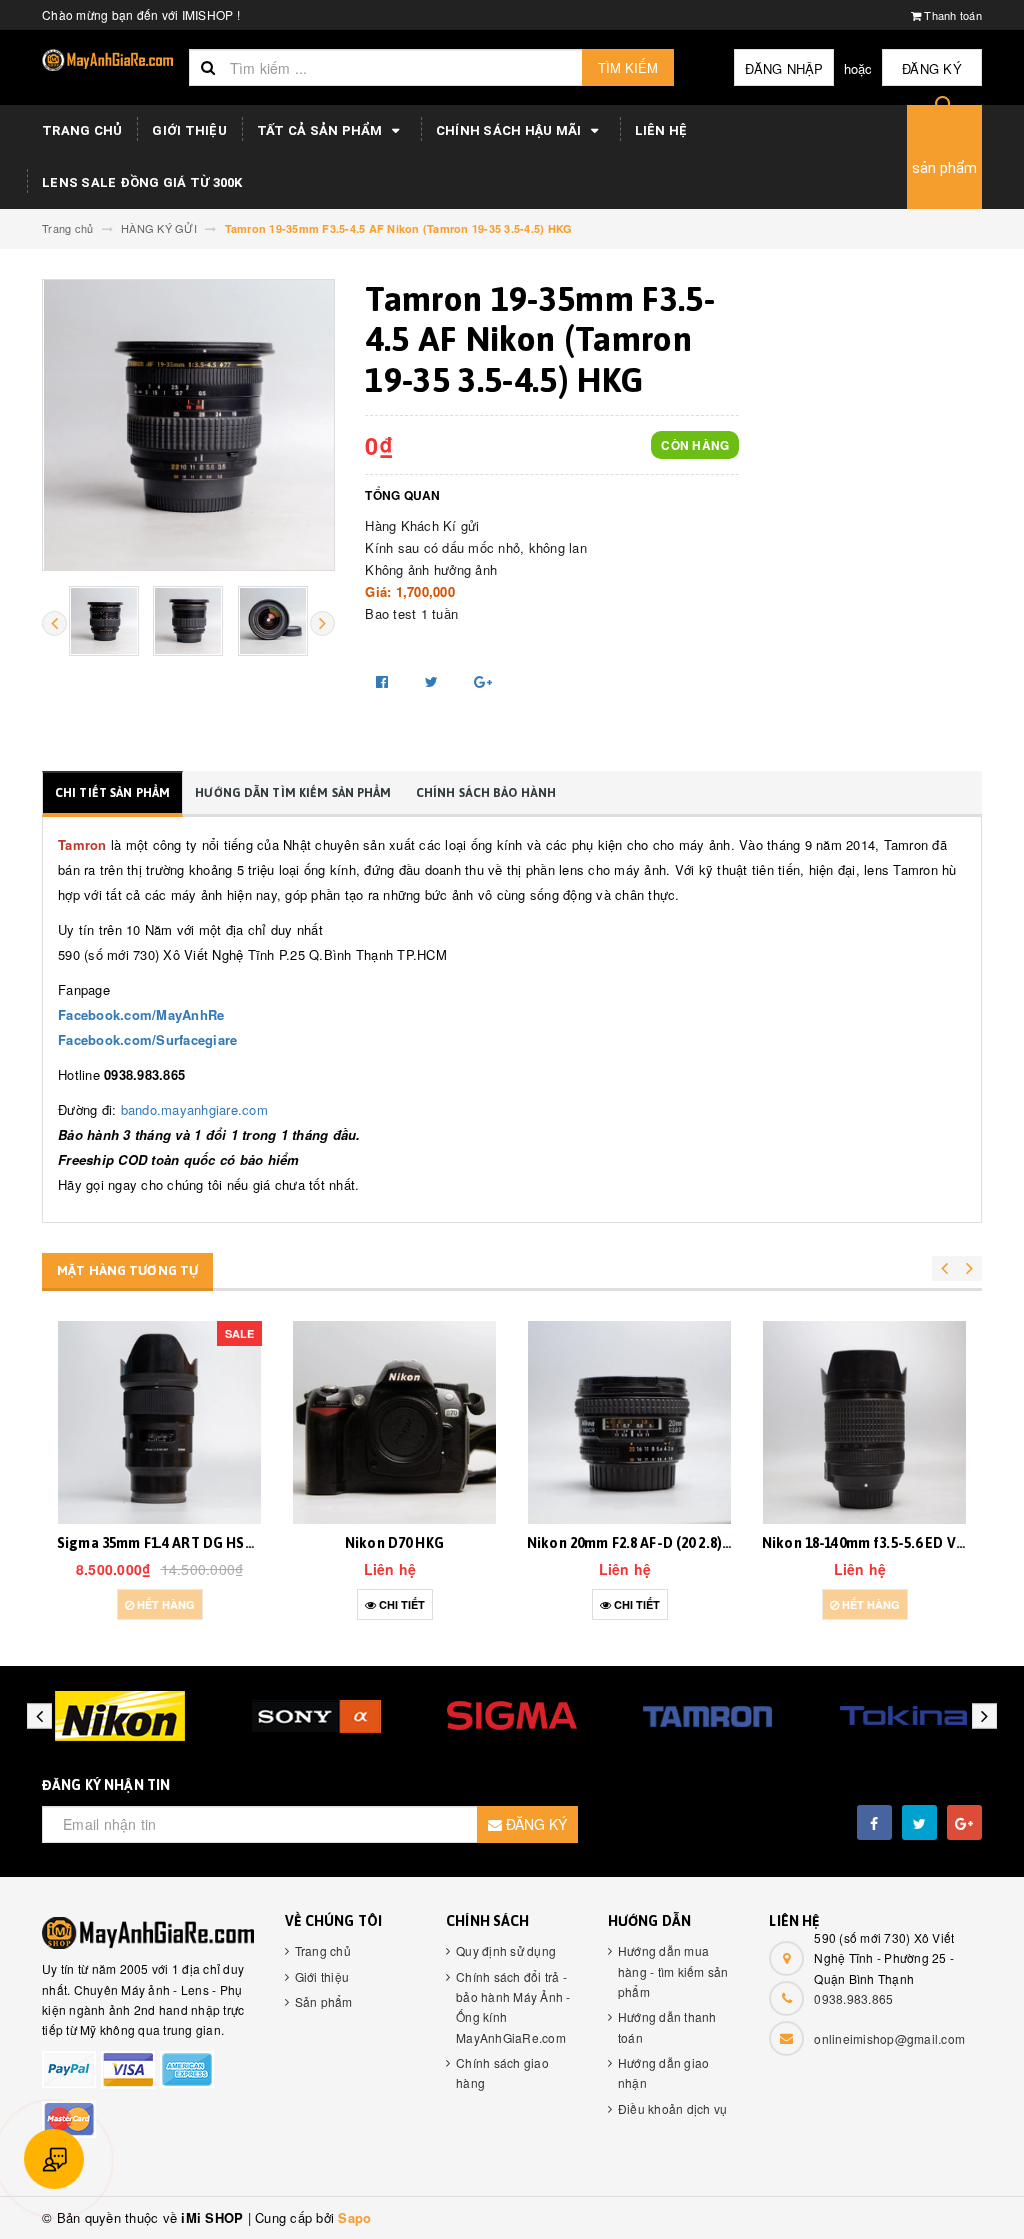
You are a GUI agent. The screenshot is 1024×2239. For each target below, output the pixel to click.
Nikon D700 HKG (865, 1543)
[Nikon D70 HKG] (159, 1422)
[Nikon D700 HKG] (864, 1422)
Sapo (354, 2217)
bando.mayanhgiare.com (194, 1109)
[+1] (483, 681)
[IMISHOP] (148, 1933)
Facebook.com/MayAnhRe (141, 1014)
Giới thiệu (189, 130)
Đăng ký (932, 68)
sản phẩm (945, 168)
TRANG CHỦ (82, 130)
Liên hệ (661, 130)
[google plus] (964, 1822)
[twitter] (919, 1822)
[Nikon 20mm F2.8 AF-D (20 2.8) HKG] (394, 1422)
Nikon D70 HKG (159, 1543)
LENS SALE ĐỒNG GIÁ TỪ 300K (142, 182)
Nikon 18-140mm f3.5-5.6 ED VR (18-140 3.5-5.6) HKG (694, 1543)
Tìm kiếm (628, 67)
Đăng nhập (784, 68)
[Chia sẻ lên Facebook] (384, 681)
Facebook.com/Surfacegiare (147, 1039)
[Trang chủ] (108, 60)
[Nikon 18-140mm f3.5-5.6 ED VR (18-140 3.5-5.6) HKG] (629, 1422)
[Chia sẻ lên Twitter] (434, 681)
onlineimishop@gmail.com (889, 2038)
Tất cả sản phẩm (321, 130)
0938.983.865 (853, 1998)
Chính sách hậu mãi (510, 130)
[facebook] (874, 1822)
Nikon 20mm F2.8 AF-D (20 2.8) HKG (405, 1543)
